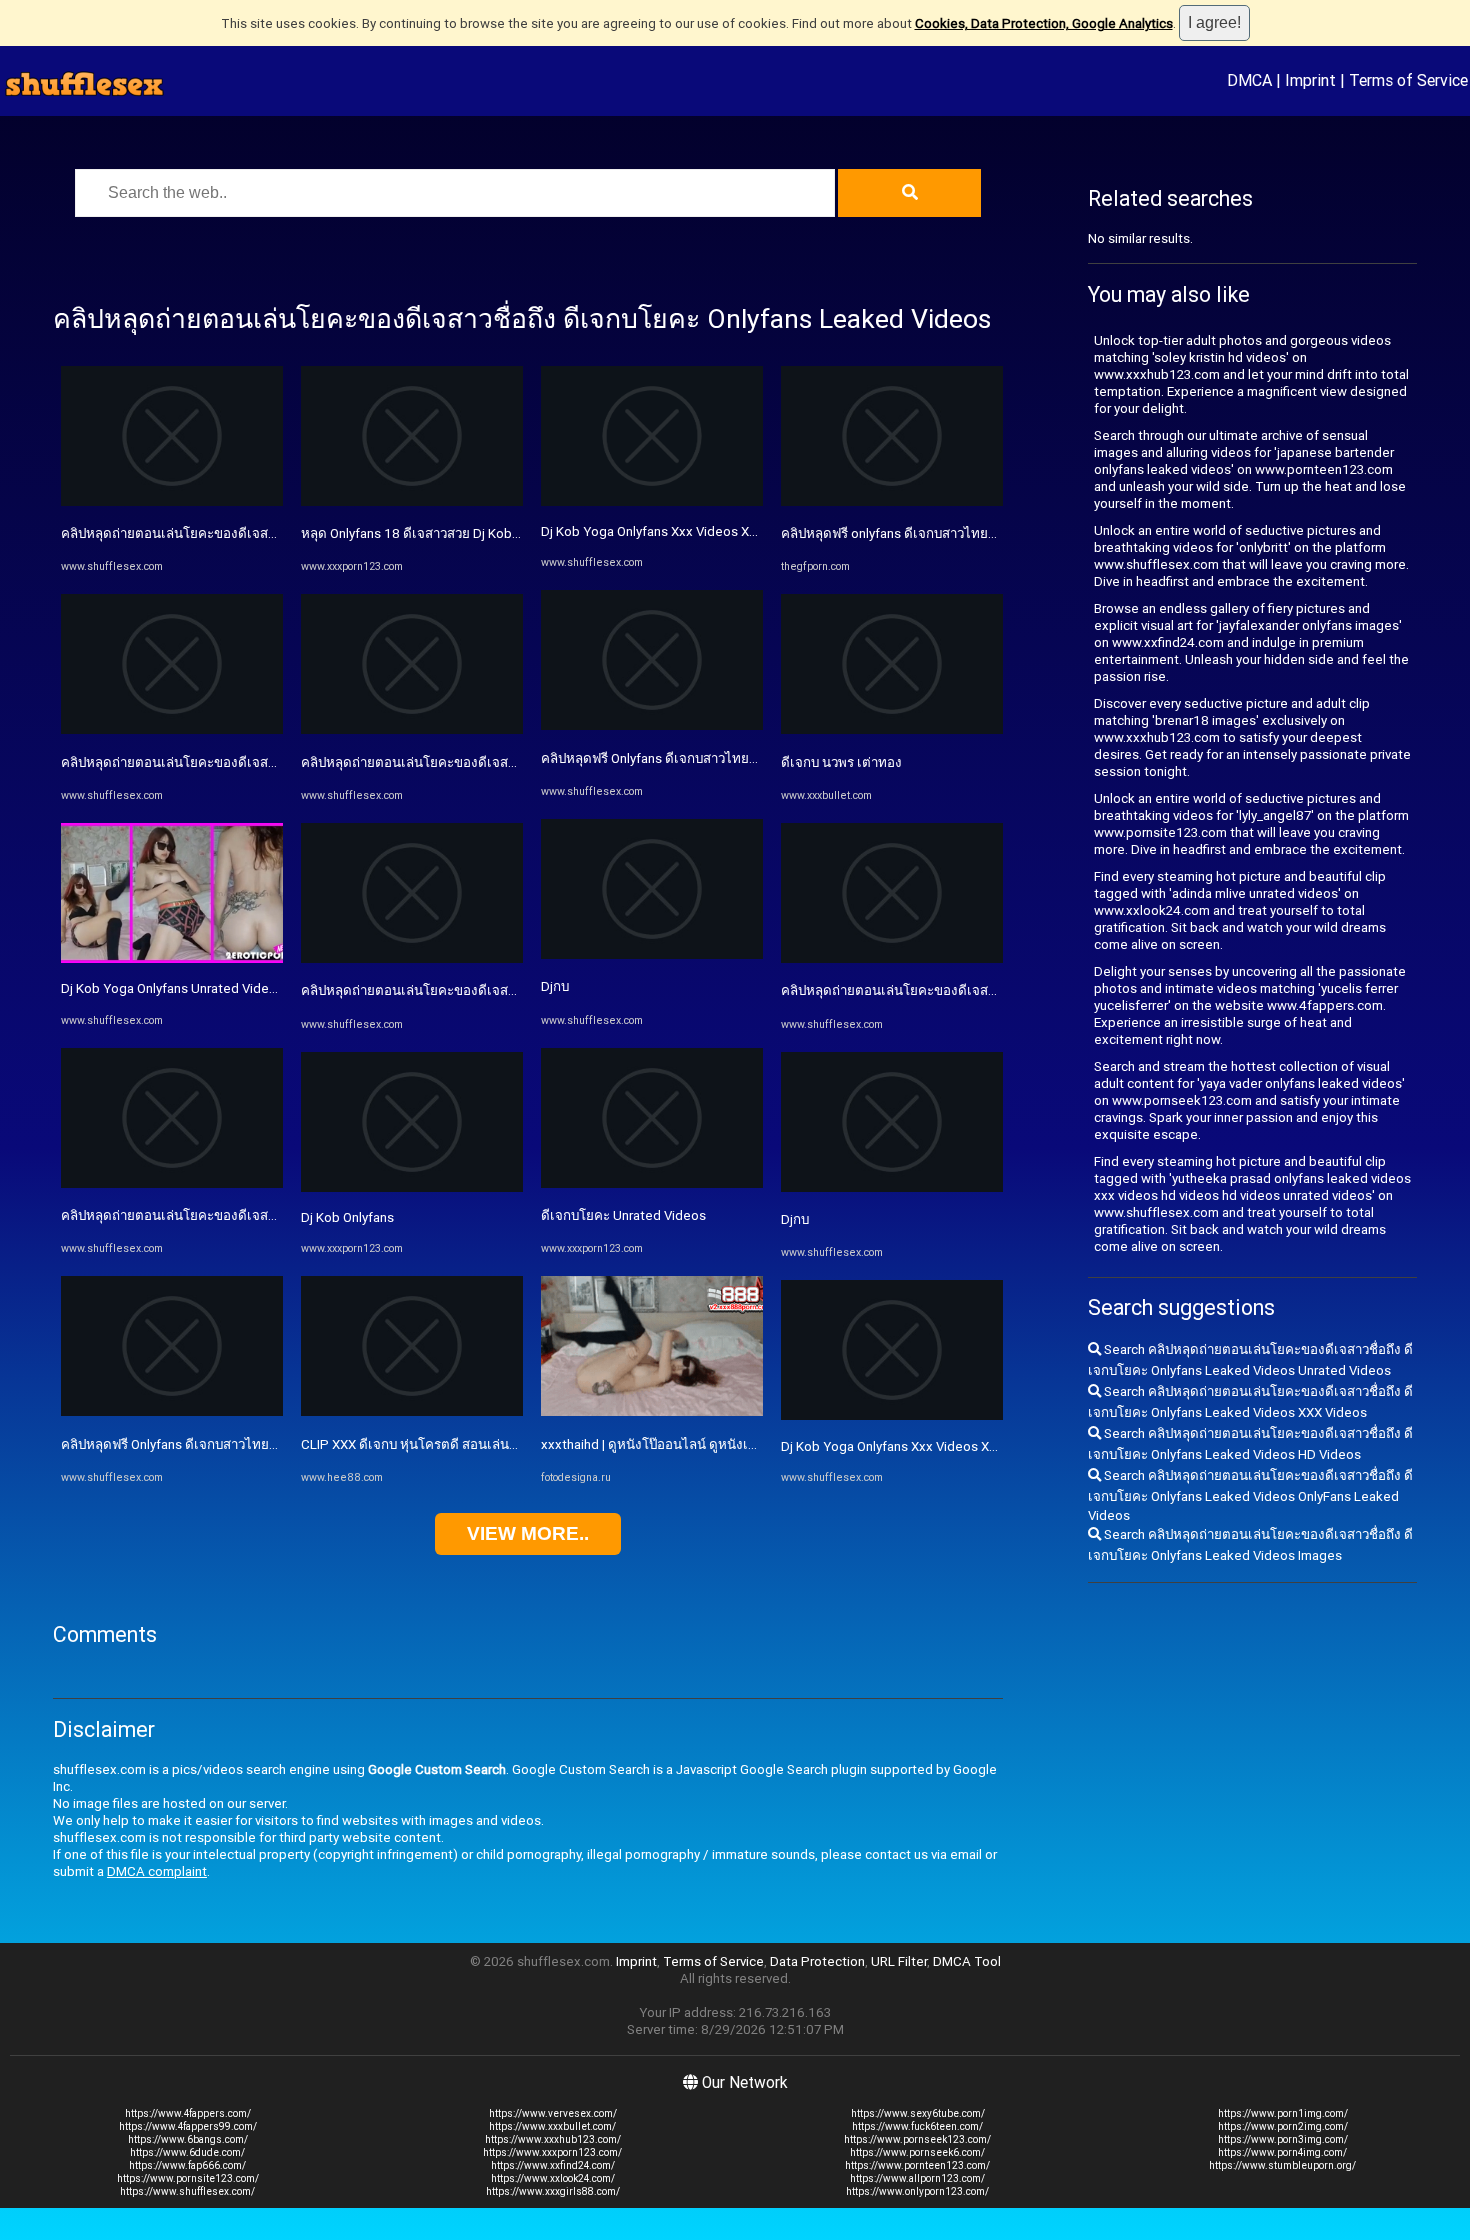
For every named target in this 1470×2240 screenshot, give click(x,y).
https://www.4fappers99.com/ (188, 2126)
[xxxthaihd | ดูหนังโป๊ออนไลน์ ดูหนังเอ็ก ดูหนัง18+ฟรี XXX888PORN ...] (652, 1411)
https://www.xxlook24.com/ (553, 2178)
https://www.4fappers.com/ (188, 2113)
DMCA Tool (967, 1961)
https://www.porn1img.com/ (1283, 2113)
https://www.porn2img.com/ (1283, 2126)
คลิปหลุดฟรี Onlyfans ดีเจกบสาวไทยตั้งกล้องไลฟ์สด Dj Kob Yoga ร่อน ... (266, 1444)
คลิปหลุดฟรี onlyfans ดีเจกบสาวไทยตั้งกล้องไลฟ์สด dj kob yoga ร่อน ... (984, 533)
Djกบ (555, 986)
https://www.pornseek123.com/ (917, 2139)
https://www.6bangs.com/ (188, 2139)
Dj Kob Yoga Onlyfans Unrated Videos (172, 988)
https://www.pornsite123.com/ (188, 2178)
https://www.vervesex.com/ (553, 2113)
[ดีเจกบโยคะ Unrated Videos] (652, 1183)
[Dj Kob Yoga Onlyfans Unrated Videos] (172, 958)
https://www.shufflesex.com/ (187, 2191)
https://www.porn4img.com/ (1282, 2152)
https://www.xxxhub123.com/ (553, 2139)
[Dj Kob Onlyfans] (412, 1187)
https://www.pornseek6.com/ (917, 2152)
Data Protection (817, 1961)
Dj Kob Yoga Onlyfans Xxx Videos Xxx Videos (674, 531)
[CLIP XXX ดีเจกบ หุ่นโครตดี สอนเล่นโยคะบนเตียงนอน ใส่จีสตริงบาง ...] (412, 1411)
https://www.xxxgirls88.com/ (553, 2191)
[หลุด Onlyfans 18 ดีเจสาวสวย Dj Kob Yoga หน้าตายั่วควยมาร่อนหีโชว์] (412, 501)
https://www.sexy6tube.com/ (918, 2113)
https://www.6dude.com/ (187, 2152)
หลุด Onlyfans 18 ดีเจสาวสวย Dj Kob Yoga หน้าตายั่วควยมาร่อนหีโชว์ (501, 533)
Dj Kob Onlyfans (347, 1217)
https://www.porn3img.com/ (1283, 2139)
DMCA (1249, 80)
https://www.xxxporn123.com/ (552, 2152)
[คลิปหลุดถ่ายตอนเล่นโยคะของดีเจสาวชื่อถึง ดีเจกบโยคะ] (892, 958)
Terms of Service (1408, 80)
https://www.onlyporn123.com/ (917, 2191)
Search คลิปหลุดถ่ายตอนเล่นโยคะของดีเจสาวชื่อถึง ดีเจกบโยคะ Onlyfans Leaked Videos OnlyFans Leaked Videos (1250, 1495)
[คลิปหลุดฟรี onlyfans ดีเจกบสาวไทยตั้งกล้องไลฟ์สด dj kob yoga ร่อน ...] (892, 501)
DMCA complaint (157, 1871)
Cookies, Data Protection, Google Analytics (1044, 23)
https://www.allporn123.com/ (917, 2178)
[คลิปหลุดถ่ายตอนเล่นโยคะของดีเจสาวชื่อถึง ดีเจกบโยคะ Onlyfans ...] (172, 501)
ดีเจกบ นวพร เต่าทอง (841, 762)
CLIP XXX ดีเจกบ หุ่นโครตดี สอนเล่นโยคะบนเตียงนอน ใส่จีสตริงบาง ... (502, 1444)
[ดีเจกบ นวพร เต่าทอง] (892, 729)
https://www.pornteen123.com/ (917, 2165)
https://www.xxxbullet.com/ (552, 2126)
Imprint (1310, 80)
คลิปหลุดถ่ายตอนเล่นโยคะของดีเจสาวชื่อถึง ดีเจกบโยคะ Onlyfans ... (256, 533)
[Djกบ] (652, 954)
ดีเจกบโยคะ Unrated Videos (623, 1215)
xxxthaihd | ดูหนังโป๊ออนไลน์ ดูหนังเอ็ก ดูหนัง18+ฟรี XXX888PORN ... (740, 1444)
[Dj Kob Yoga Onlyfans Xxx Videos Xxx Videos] (652, 501)
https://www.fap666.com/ (187, 2165)
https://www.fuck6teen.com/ (917, 2126)
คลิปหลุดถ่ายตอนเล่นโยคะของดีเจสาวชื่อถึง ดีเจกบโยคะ (943, 990)
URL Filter (899, 1961)
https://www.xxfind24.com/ (553, 2165)
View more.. (528, 1533)
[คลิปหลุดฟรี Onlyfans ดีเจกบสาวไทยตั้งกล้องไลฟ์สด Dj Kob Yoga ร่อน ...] (172, 1411)
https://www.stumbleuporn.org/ (1282, 2165)
